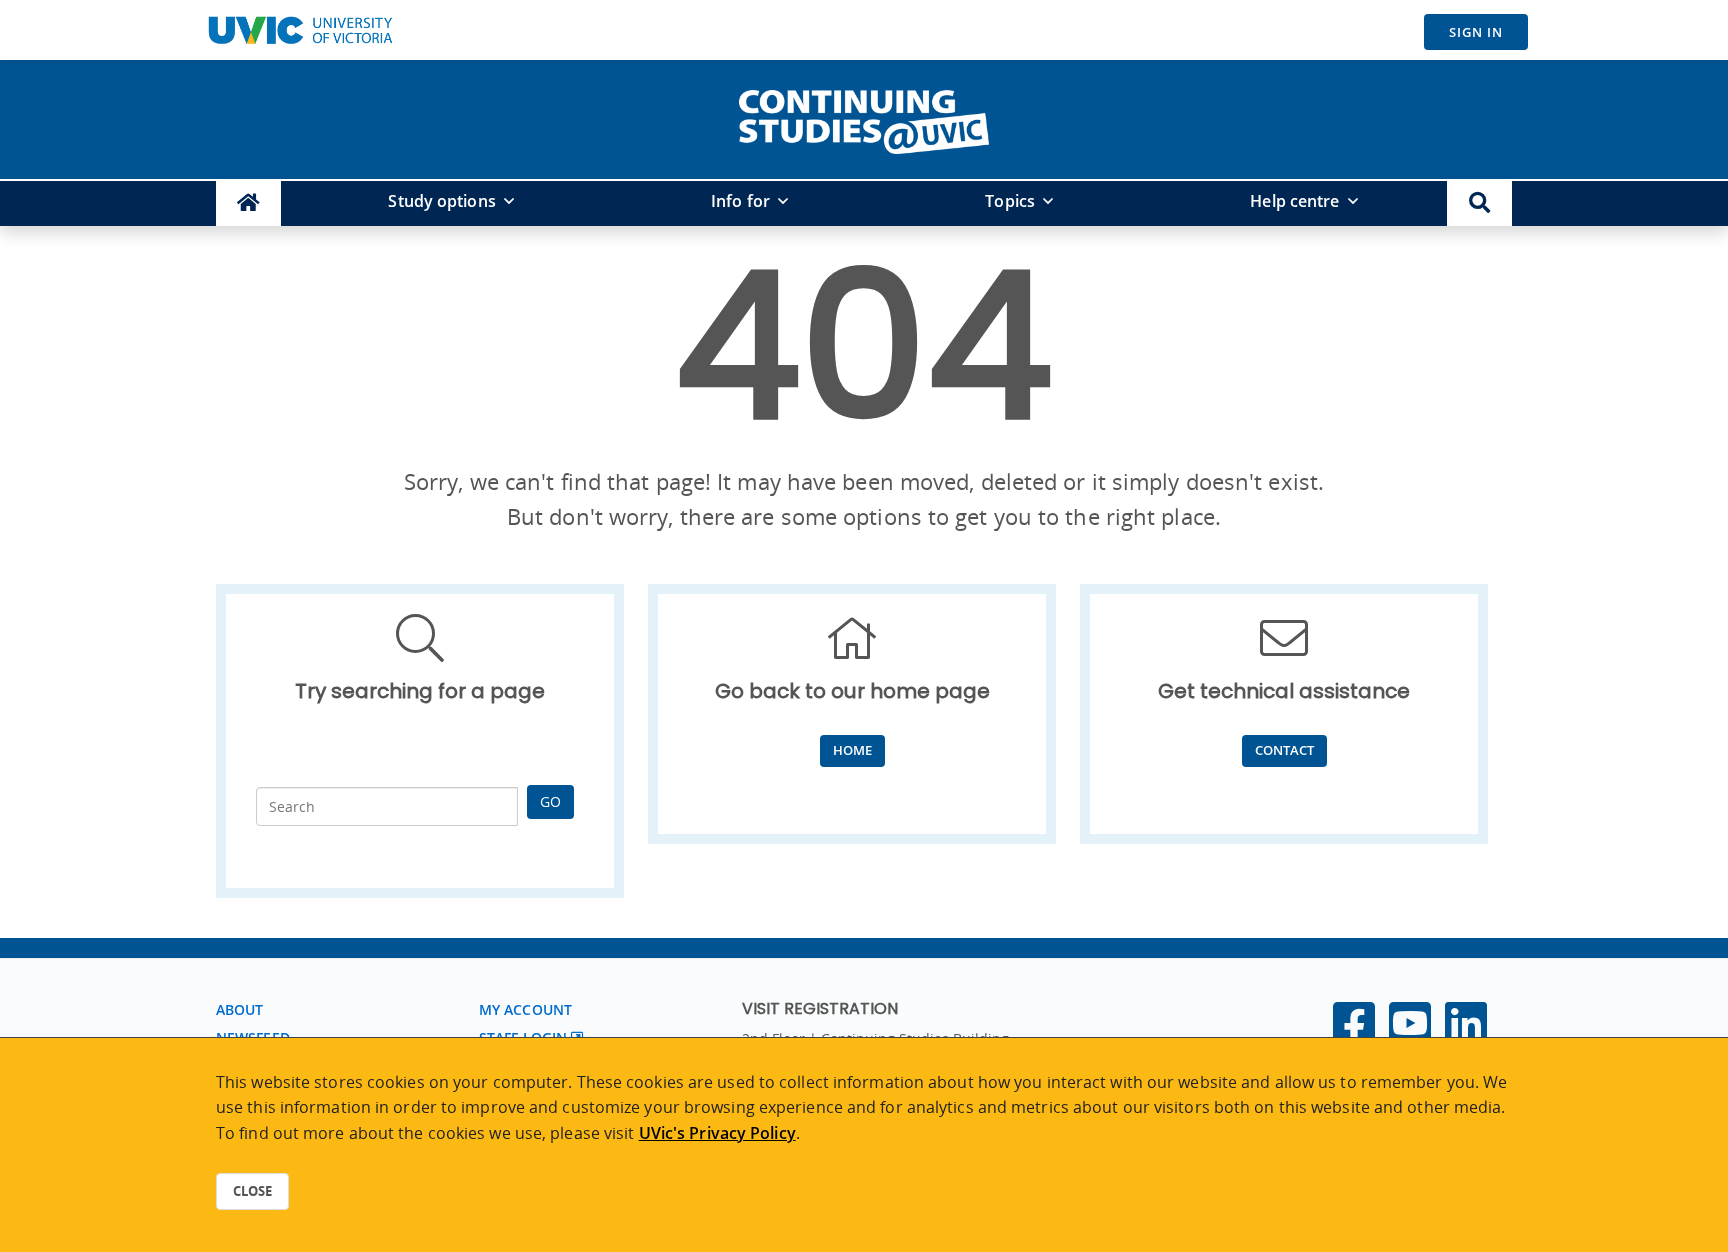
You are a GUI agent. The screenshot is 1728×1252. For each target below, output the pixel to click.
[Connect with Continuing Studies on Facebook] (1354, 1035)
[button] (1479, 203)
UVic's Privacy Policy (717, 1133)
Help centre (1294, 201)
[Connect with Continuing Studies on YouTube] (1410, 1035)
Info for (740, 201)
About (240, 1009)
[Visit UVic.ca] (300, 30)
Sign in (1476, 32)
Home (852, 750)
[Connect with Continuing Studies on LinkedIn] (1466, 1035)
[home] (864, 118)
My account (525, 1009)
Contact (1284, 750)
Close (252, 1191)
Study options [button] (441, 201)
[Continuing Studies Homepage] (248, 203)
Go (550, 801)
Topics (1010, 201)
